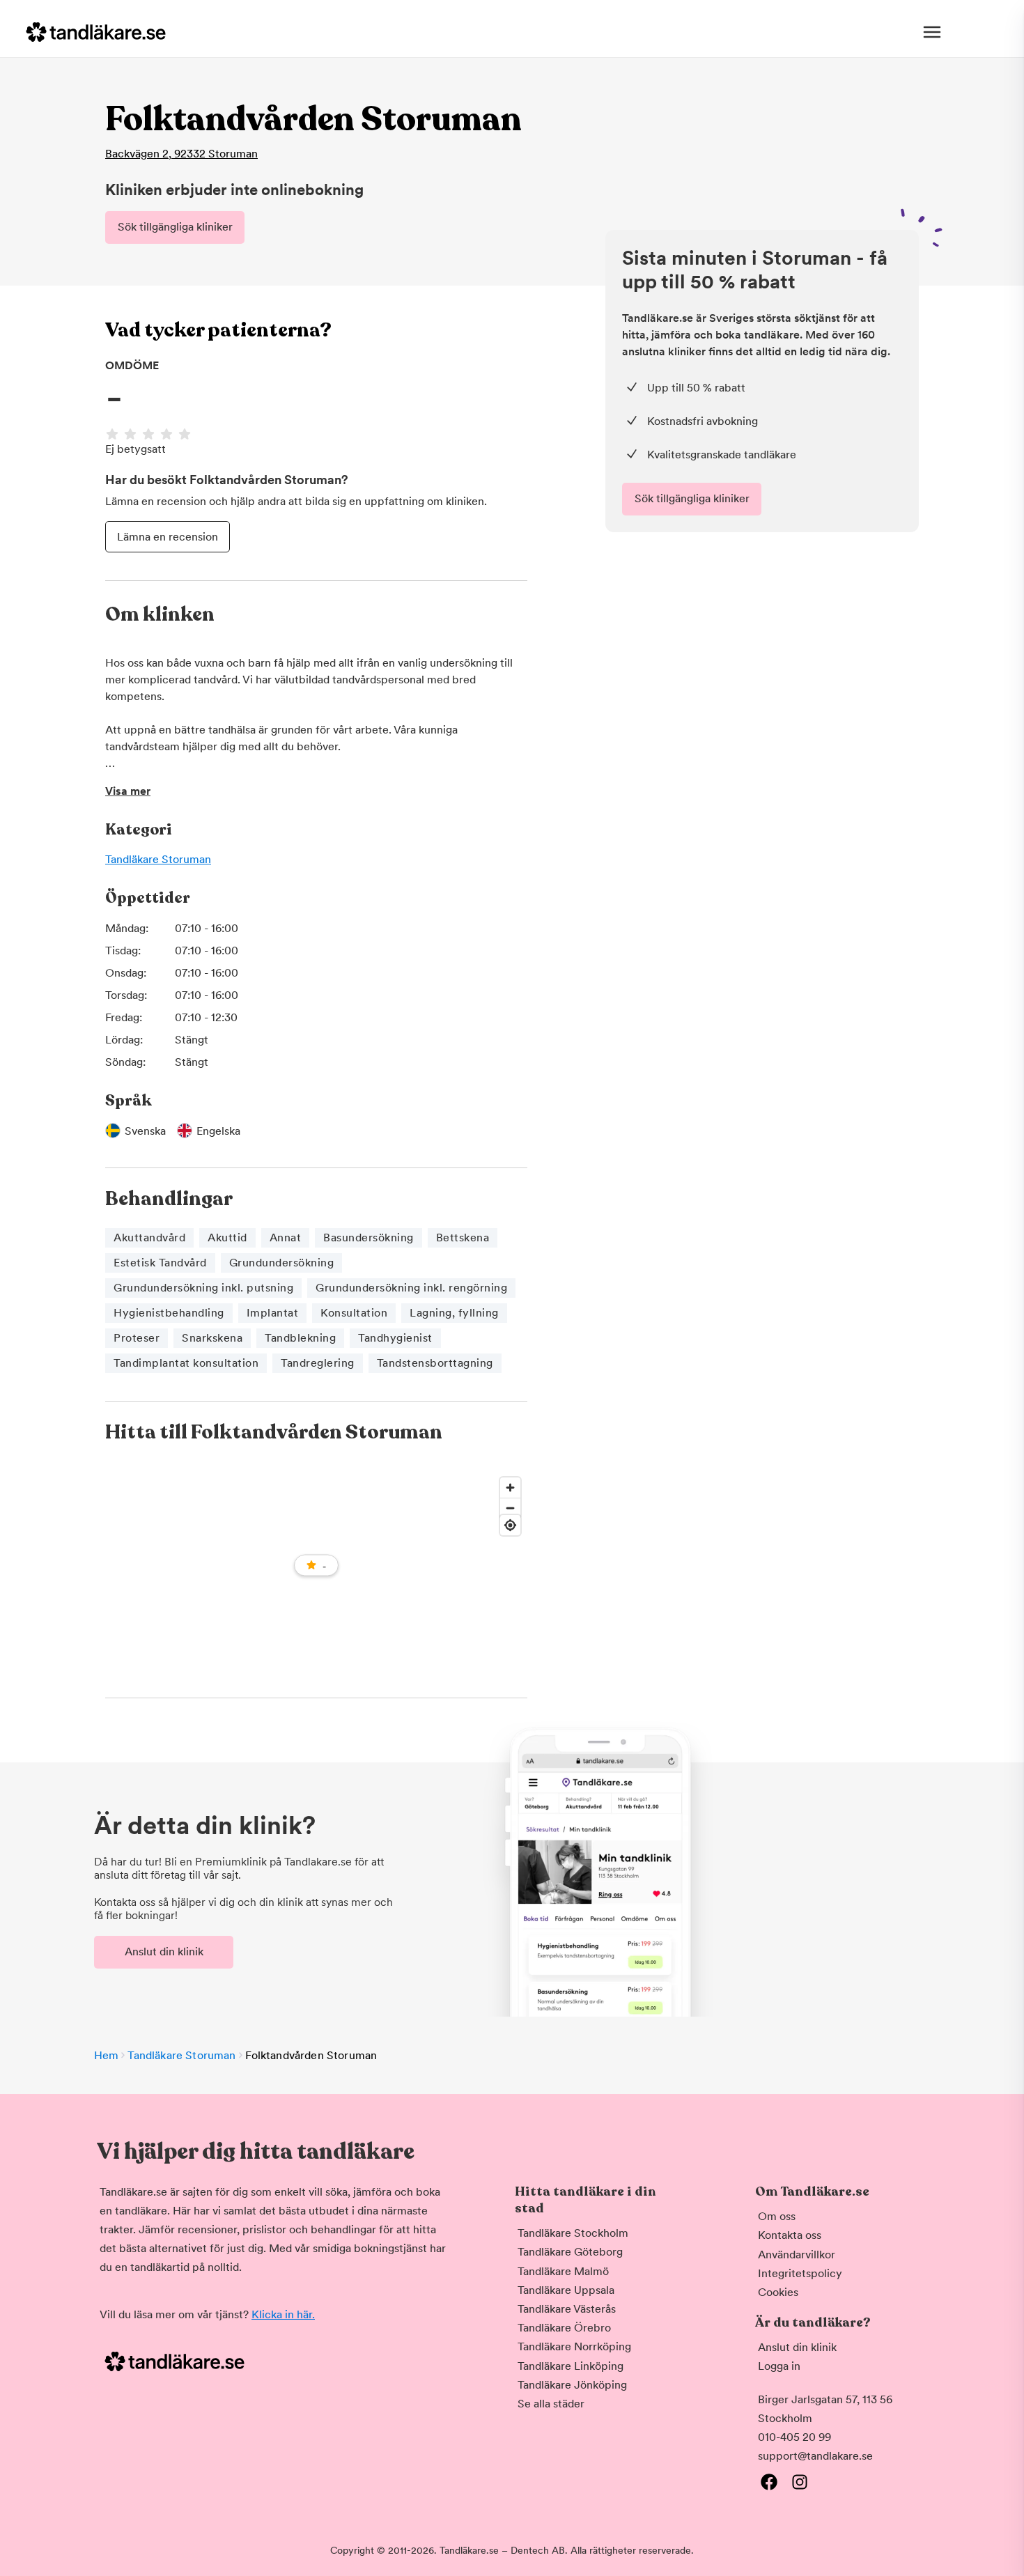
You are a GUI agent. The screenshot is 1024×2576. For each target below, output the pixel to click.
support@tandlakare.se (815, 2456)
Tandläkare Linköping (571, 2366)
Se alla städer (551, 2404)
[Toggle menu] (932, 32)
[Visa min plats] (510, 1525)
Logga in (779, 2366)
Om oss (777, 2216)
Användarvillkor (797, 2255)
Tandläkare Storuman (158, 859)
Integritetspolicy (800, 2273)
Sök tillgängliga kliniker (175, 227)
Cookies (778, 2292)
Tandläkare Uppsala (566, 2290)
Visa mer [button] (128, 791)
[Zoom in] (510, 1488)
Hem (106, 2055)
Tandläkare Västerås (567, 2309)
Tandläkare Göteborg (570, 2252)
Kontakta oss (790, 2235)
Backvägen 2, (181, 154)
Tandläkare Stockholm (573, 2233)
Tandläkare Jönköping (572, 2385)
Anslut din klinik (164, 1952)
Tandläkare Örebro (564, 2328)
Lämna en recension (168, 537)
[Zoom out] (510, 1508)
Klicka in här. (283, 2314)
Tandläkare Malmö (563, 2271)
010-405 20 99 (794, 2437)
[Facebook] (769, 2482)
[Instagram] (800, 2482)
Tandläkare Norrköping (574, 2346)
